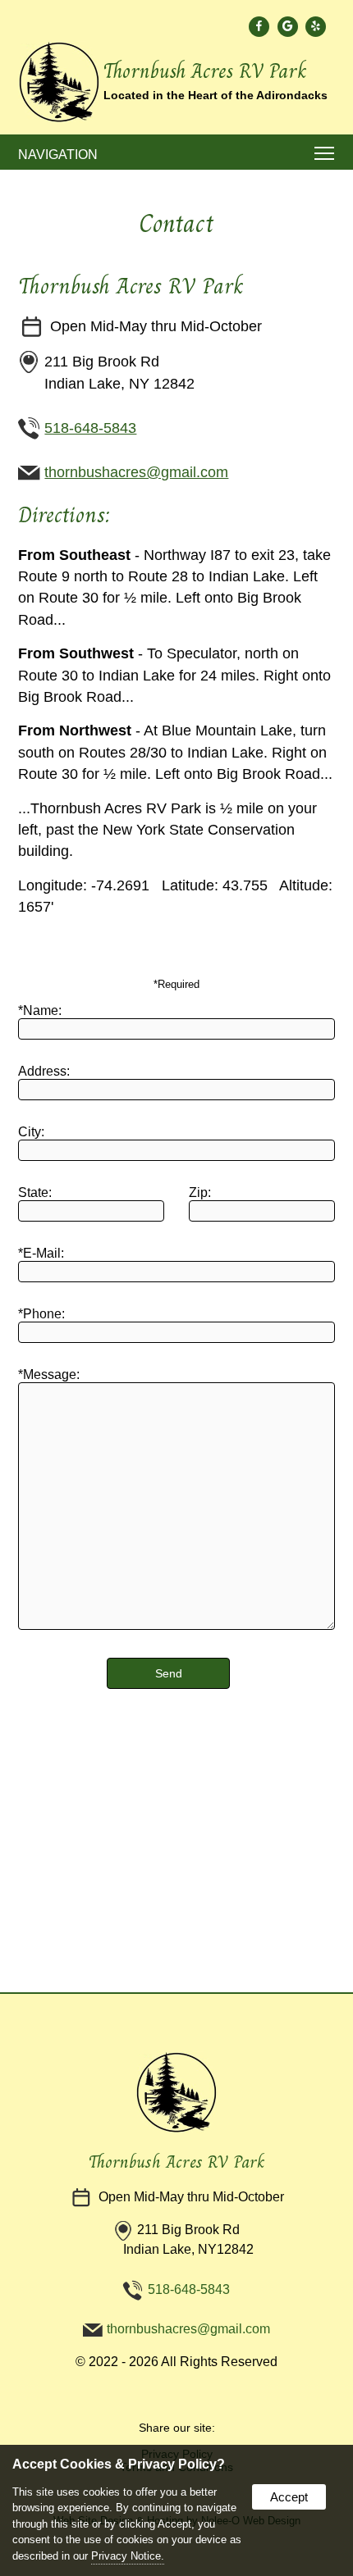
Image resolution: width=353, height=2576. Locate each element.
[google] (289, 27)
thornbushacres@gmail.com (136, 472)
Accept (289, 2497)
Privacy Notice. (128, 2556)
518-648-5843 (90, 428)
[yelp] (316, 27)
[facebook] (260, 27)
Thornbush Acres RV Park (177, 2162)
